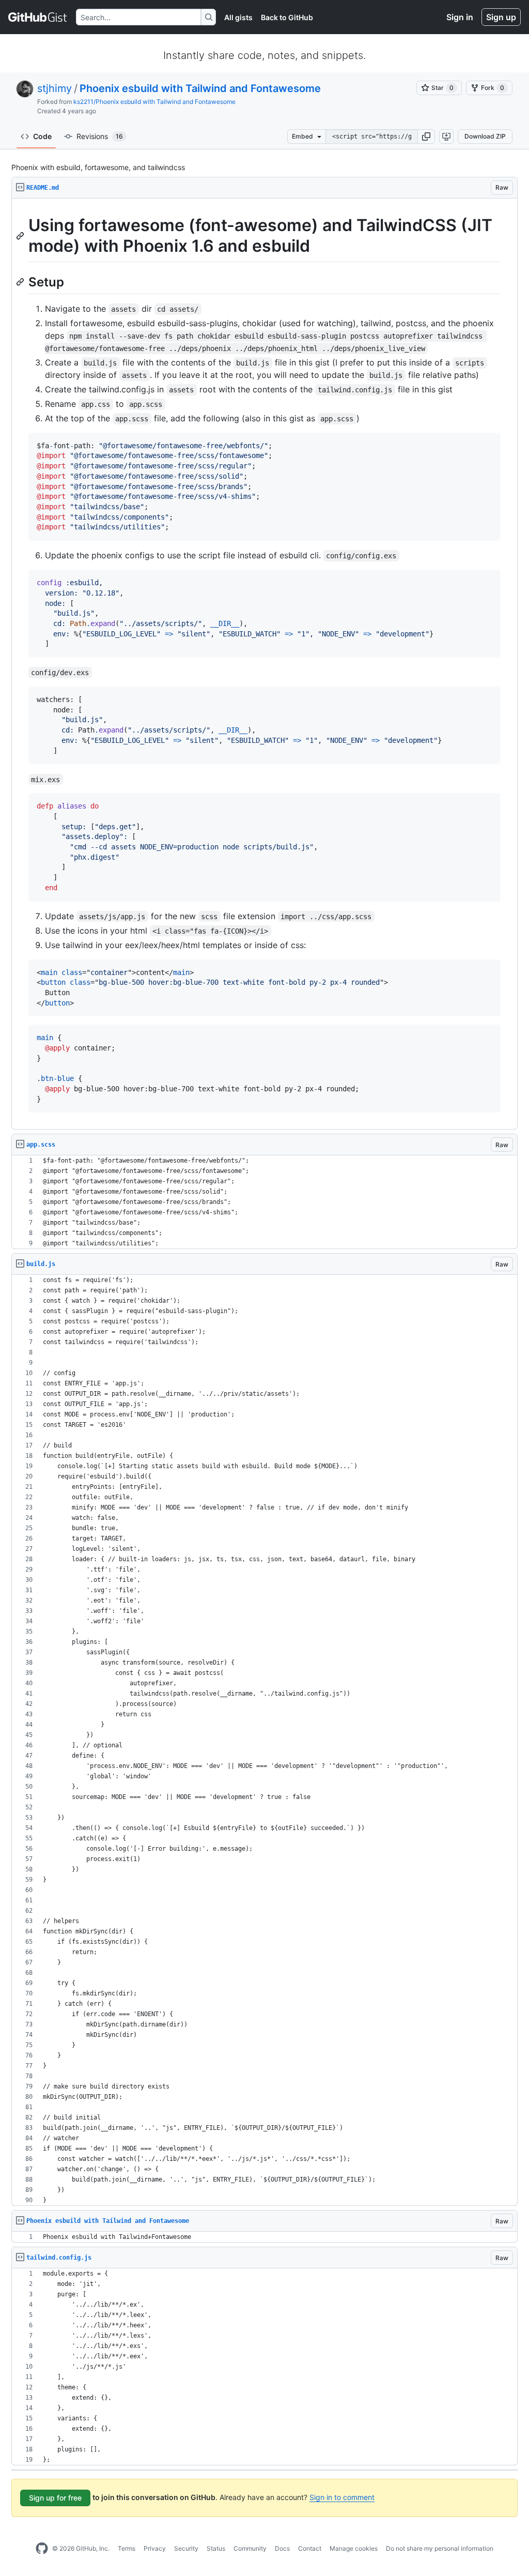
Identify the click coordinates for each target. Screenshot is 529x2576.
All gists (238, 17)
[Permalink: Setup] (21, 282)
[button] (426, 136)
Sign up (501, 17)
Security (186, 2548)
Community (250, 2548)
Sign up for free (55, 2498)
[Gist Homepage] (38, 17)
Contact (310, 2548)
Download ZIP (485, 136)
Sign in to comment (342, 2497)
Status (216, 2548)
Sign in (460, 17)
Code (42, 136)
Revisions (100, 136)
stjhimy (55, 88)
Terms (127, 2548)
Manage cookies (354, 2548)
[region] (264, 664)
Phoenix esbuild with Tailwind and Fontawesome (200, 88)
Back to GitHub (287, 17)
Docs (282, 2548)
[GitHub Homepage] (42, 2549)
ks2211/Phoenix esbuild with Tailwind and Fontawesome (154, 102)
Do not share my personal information (440, 2548)
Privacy (155, 2548)
